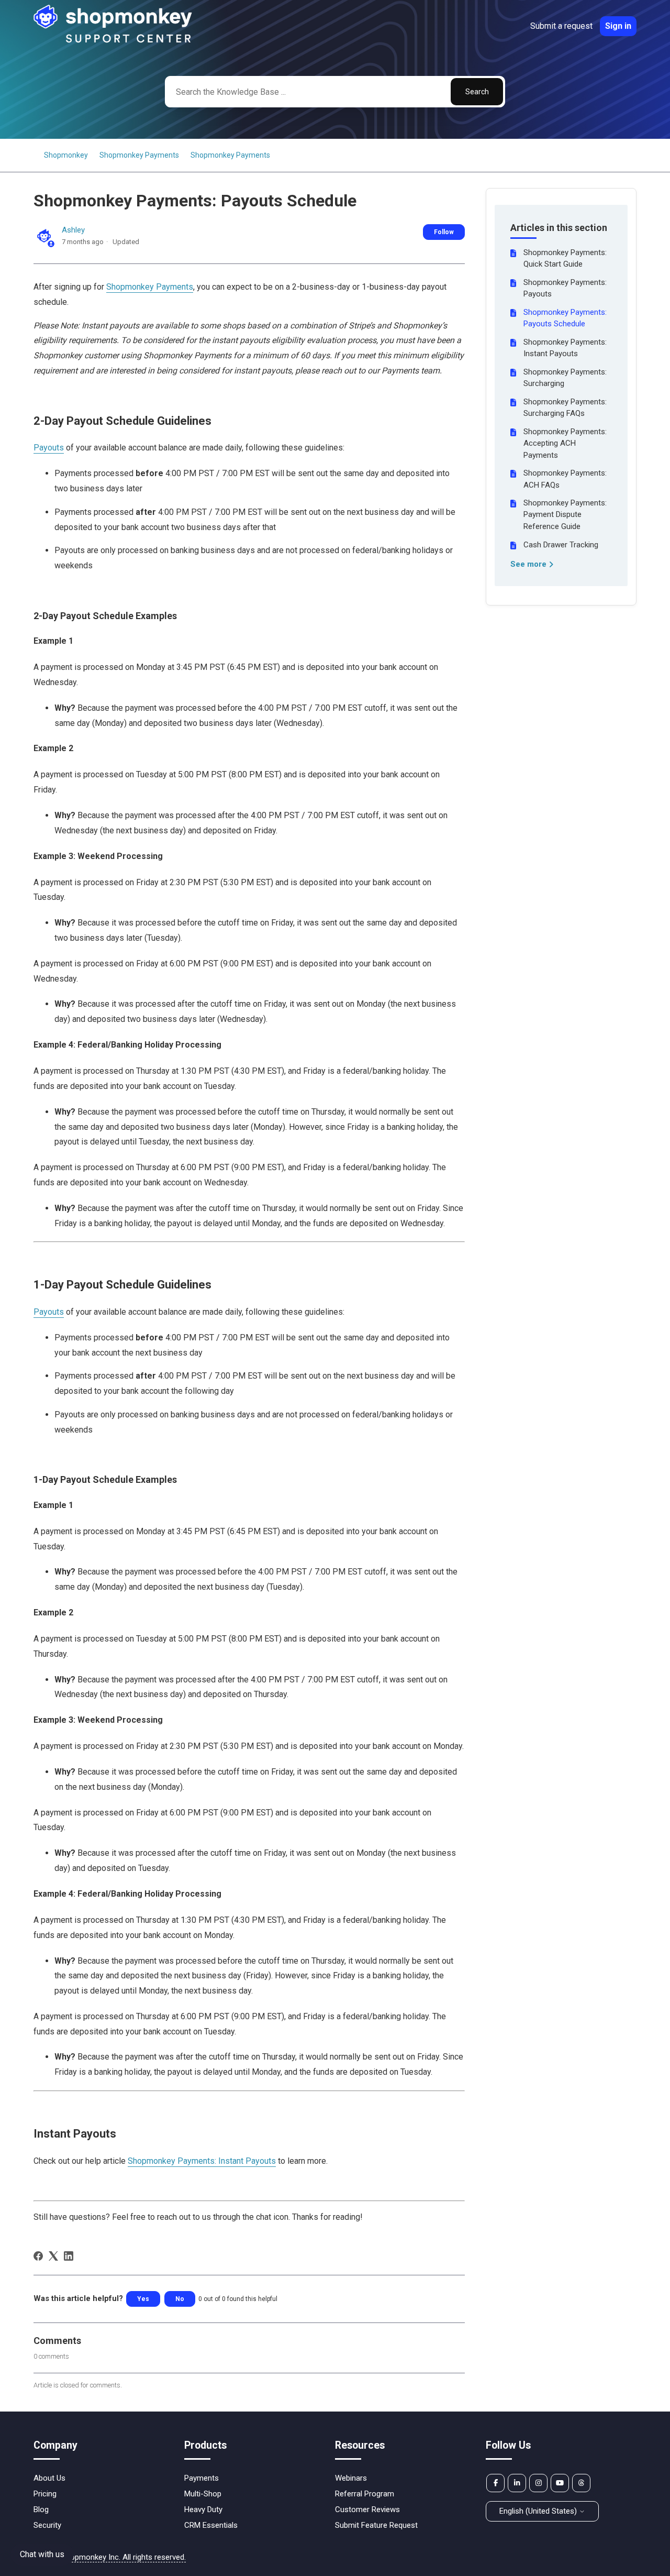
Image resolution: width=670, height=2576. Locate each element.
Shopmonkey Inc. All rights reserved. (124, 2557)
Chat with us (42, 2554)
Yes (143, 2299)
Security (47, 2525)
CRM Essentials (211, 2525)
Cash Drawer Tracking (561, 545)
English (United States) (539, 2511)
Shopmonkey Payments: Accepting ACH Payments (565, 443)
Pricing (45, 2494)
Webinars (351, 2478)
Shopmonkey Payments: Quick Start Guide (565, 258)
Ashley (73, 230)
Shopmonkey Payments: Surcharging (565, 378)
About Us (49, 2478)
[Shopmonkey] (113, 41)
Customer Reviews (367, 2509)
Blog (41, 2509)
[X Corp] (53, 2256)
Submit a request (561, 26)
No (180, 2299)
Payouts (49, 448)
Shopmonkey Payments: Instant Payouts (565, 348)
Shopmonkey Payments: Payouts (565, 288)
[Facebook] (38, 2256)
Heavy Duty (203, 2509)
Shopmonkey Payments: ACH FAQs (565, 479)
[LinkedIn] (69, 2256)
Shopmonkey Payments (139, 155)
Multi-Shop (203, 2494)
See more (529, 564)
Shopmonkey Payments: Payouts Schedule (565, 318)
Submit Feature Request (376, 2525)
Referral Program (365, 2494)
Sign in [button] (618, 26)
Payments (202, 2478)
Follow (444, 232)
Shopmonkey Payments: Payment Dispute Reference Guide (565, 515)
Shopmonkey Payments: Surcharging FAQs (565, 408)
